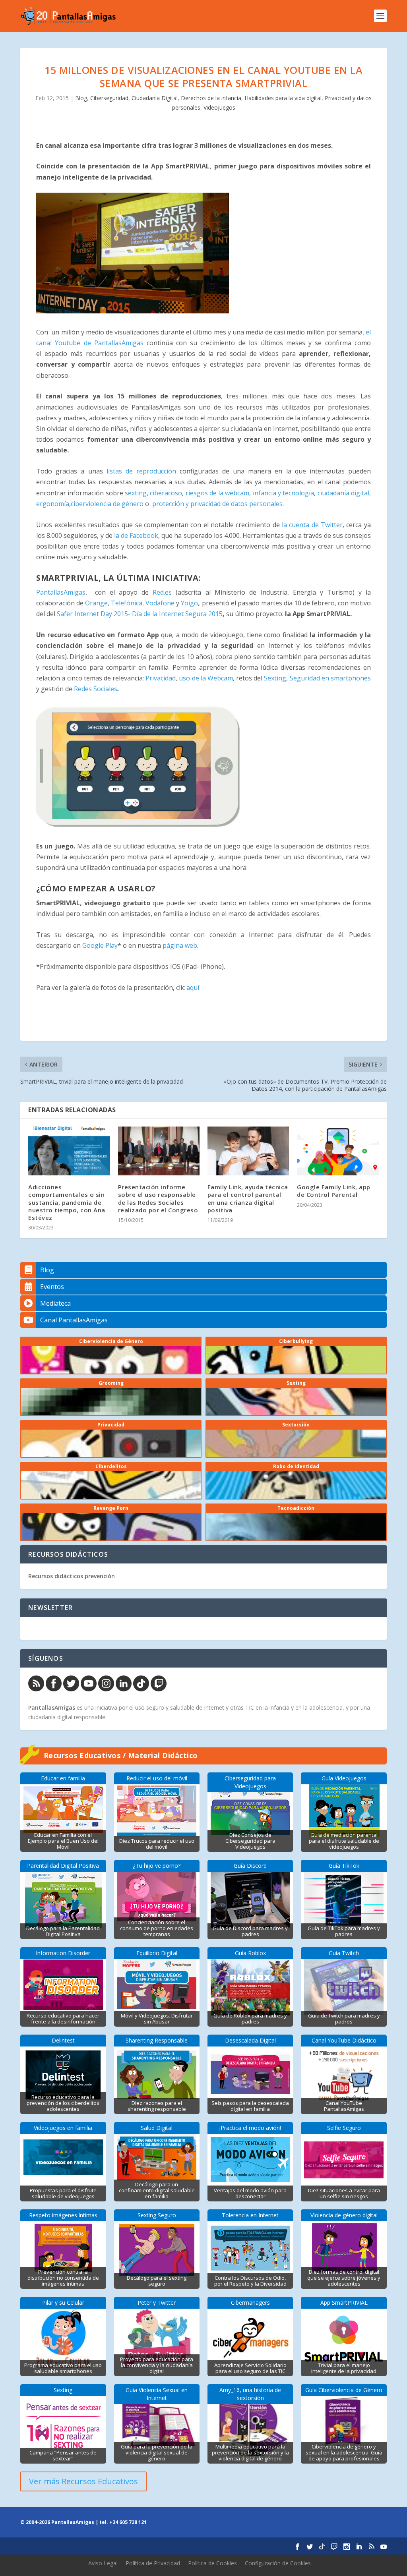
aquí (193, 987)
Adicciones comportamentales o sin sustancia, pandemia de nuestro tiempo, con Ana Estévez (67, 1202)
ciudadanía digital (343, 493)
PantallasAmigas (61, 592)
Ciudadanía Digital (155, 98)
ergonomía (53, 504)
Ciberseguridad (109, 98)
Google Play (100, 945)
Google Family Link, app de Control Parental (334, 1191)
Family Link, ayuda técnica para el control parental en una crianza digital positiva (248, 1198)
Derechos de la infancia (211, 98)
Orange (96, 603)
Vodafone (160, 603)
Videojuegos (219, 107)
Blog (81, 98)
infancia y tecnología (284, 493)
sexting (136, 493)
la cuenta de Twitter (311, 525)
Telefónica (127, 603)
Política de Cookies (212, 2563)
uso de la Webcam (206, 678)
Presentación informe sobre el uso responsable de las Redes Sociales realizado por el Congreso (158, 1198)
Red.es (160, 592)
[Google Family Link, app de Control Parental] (338, 1151)
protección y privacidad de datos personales (217, 504)
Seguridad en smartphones (330, 678)
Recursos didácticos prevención (72, 1576)
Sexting (275, 678)
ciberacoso (166, 493)
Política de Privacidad (153, 2563)
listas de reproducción (141, 471)
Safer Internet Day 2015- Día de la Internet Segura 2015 (140, 614)
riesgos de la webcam (218, 493)
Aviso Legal (103, 2563)
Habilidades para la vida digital (283, 98)
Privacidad (161, 678)
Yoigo (189, 603)
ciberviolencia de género (107, 504)
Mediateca (55, 1303)
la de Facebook (136, 535)
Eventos (52, 1287)
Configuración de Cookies (278, 2563)
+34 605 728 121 (128, 2522)
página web (180, 945)
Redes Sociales (96, 689)
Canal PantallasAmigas (74, 1320)
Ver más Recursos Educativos (83, 2481)
